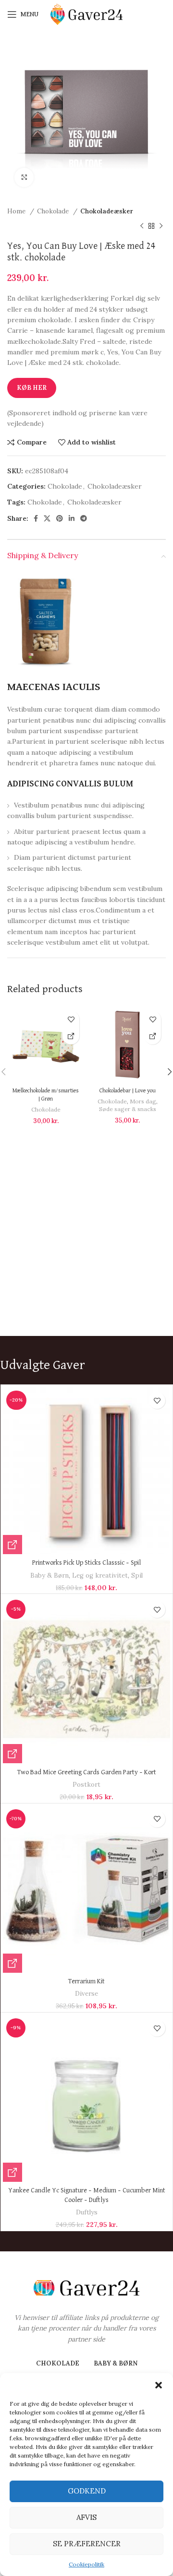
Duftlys (87, 2212)
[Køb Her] (71, 1036)
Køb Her (32, 388)
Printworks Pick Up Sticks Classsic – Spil (86, 1563)
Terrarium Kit (86, 1981)
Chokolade (54, 211)
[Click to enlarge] (24, 177)
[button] (159, 2385)
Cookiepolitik (86, 2564)
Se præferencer (87, 2544)
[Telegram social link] (84, 518)
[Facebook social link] (36, 518)
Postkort (86, 1785)
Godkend (87, 2491)
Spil (137, 1575)
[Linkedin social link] (72, 518)
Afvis (86, 2517)
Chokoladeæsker (107, 211)
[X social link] (47, 518)
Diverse (86, 1994)
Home (17, 211)
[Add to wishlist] (71, 1019)
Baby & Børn (49, 1575)
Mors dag (143, 1101)
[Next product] (161, 226)
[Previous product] (142, 226)
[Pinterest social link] (60, 518)
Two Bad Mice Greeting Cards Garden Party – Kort (87, 1772)
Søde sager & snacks (128, 1109)
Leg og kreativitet (100, 1575)
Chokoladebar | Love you (128, 1091)
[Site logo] (86, 14)
